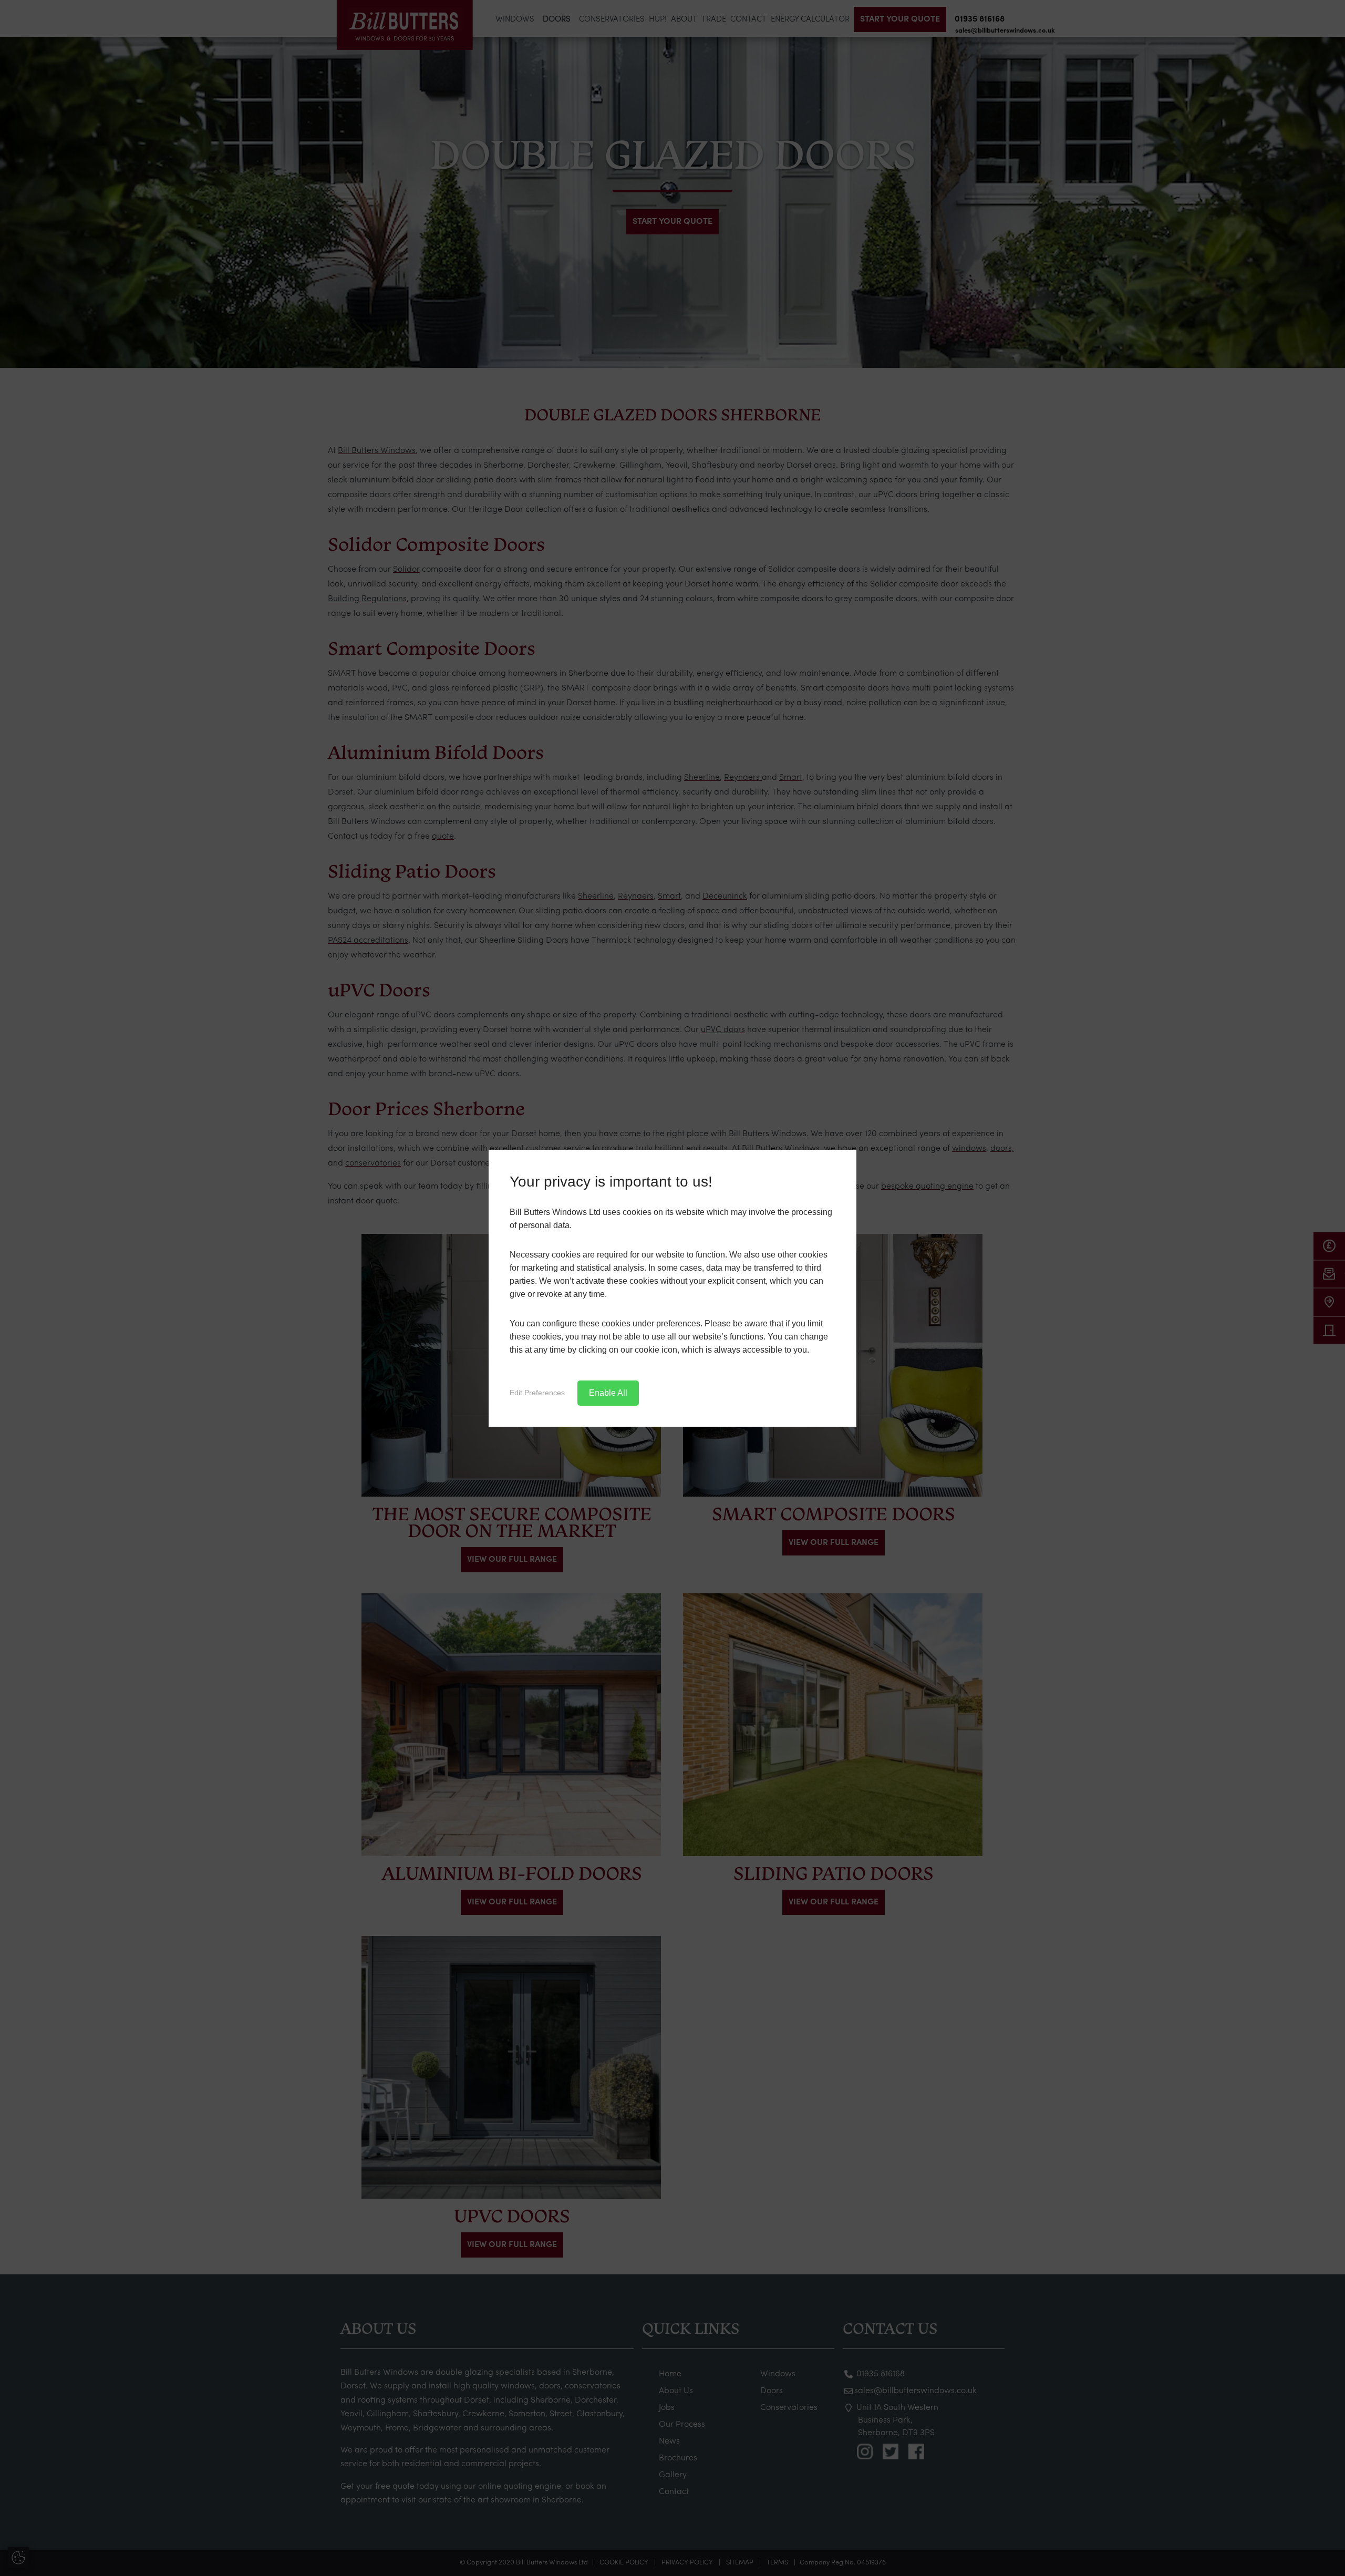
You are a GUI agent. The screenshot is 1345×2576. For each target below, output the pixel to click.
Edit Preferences (537, 1393)
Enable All (608, 1393)
